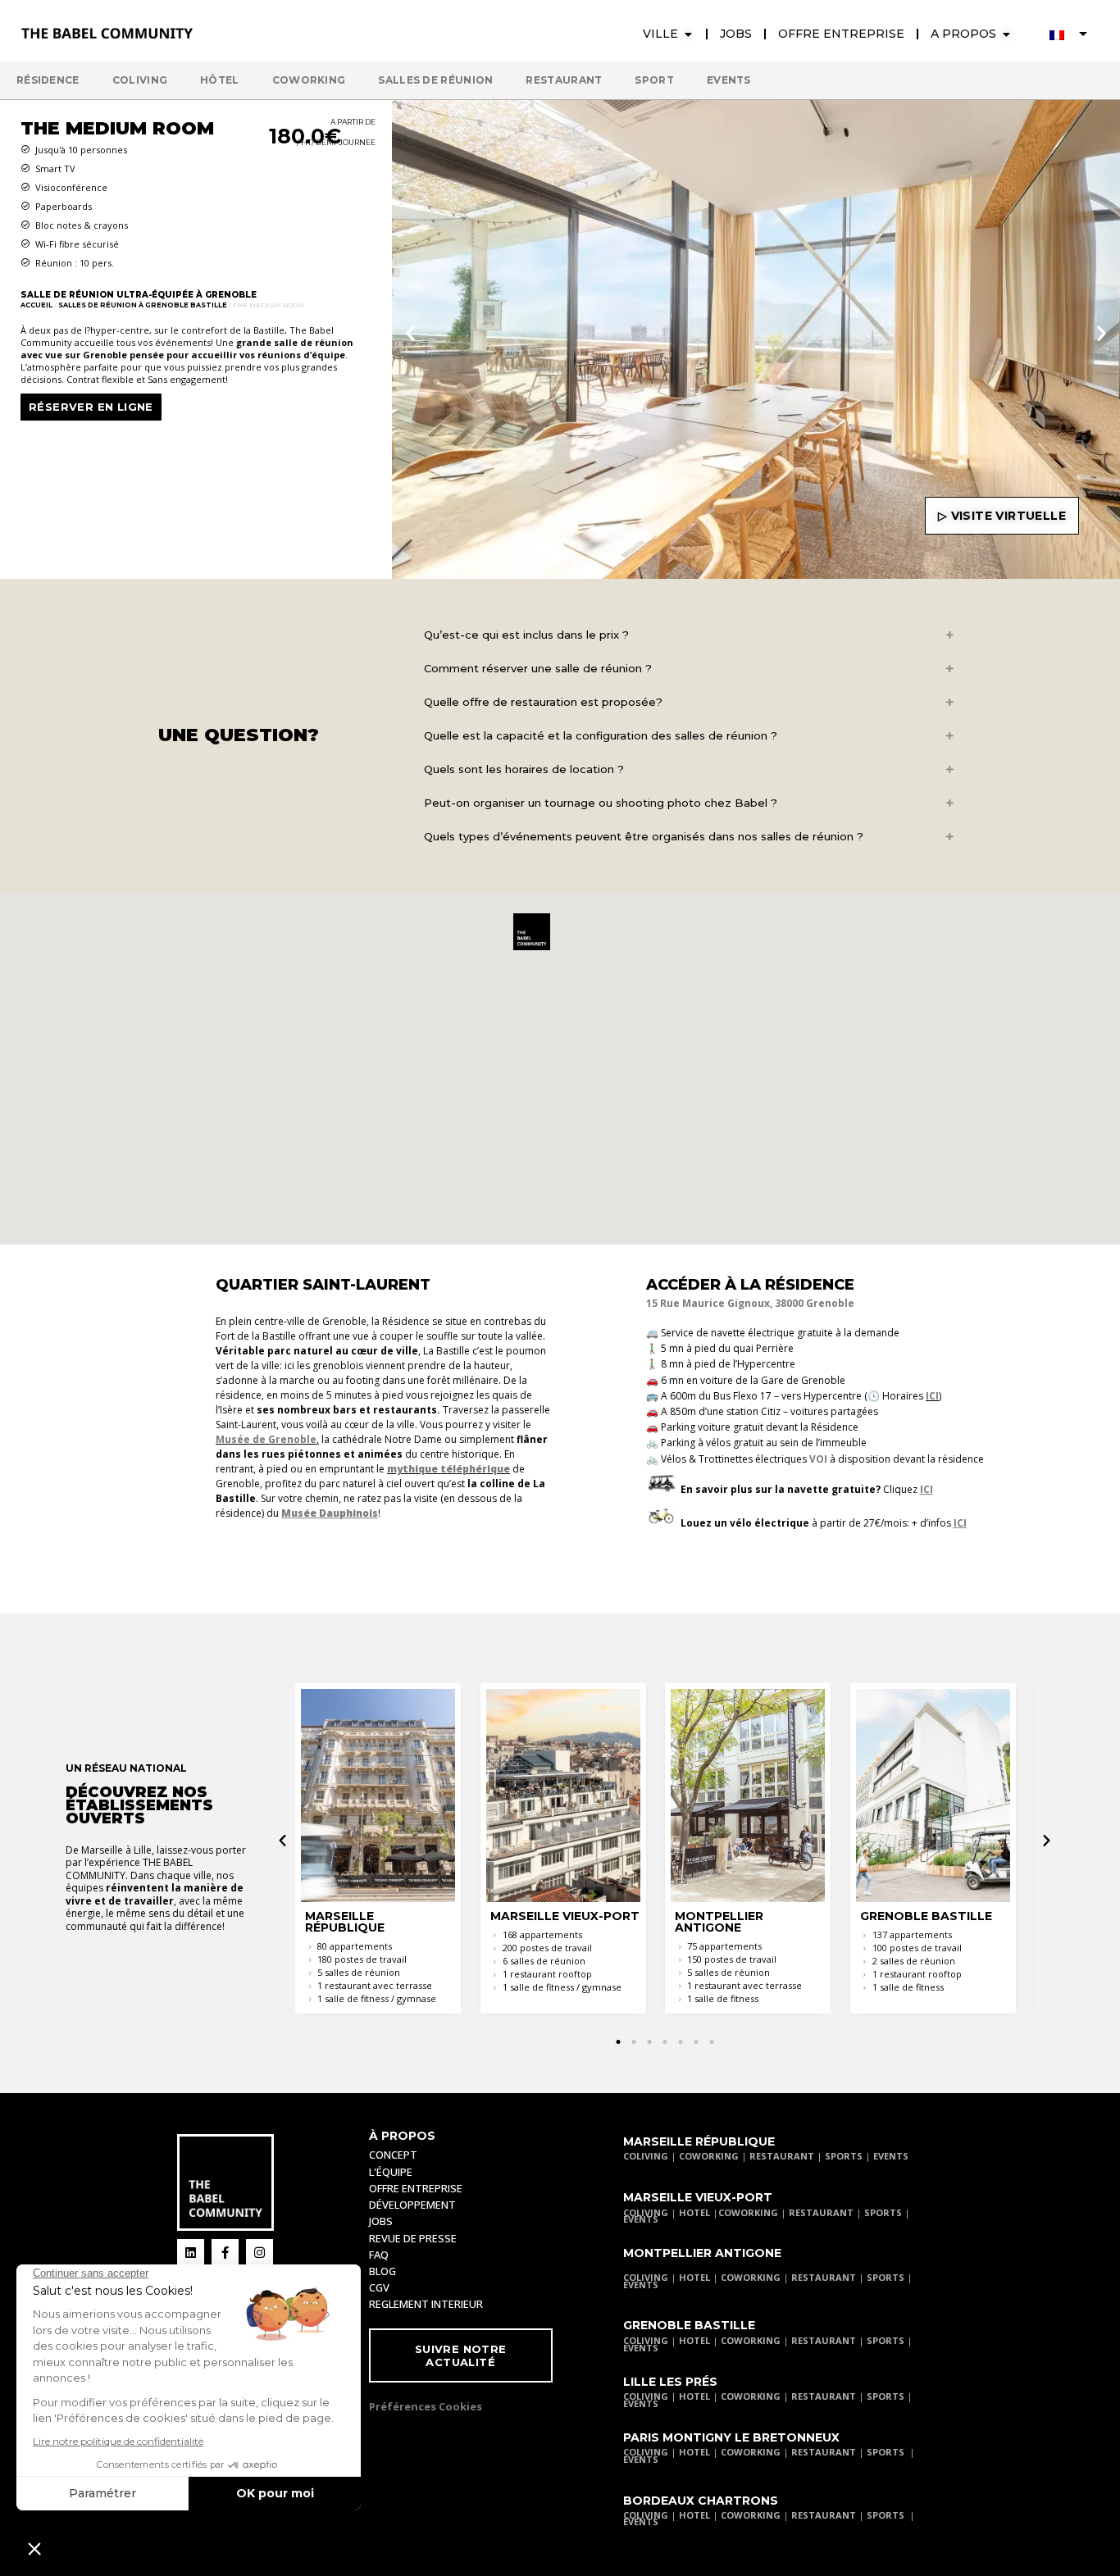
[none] (1068, 34)
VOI (818, 1459)
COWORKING (709, 2156)
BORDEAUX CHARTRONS (701, 2501)
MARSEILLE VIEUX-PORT (698, 2197)
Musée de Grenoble (266, 1439)
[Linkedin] (191, 2253)
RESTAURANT (782, 2156)
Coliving (140, 80)
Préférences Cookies (426, 2406)
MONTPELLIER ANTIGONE (702, 2253)
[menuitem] (1068, 34)
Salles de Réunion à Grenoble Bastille (143, 305)
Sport (654, 80)
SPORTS (844, 2156)
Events (729, 80)
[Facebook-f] (225, 2253)
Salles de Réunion (435, 80)
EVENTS (891, 2156)
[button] (410, 332)
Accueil (36, 305)
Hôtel (220, 80)
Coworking (309, 80)
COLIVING (646, 2156)
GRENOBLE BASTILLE (689, 2325)
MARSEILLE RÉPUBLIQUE (699, 2141)
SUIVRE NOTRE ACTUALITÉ (461, 2355)
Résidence (48, 80)
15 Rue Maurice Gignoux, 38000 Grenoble (750, 1303)
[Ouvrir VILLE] (688, 34)
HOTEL (694, 2212)
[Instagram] (260, 2253)
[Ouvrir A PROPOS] (1006, 34)
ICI (932, 1396)
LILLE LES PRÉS (670, 2382)
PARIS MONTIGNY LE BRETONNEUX (731, 2437)
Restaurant (564, 80)
